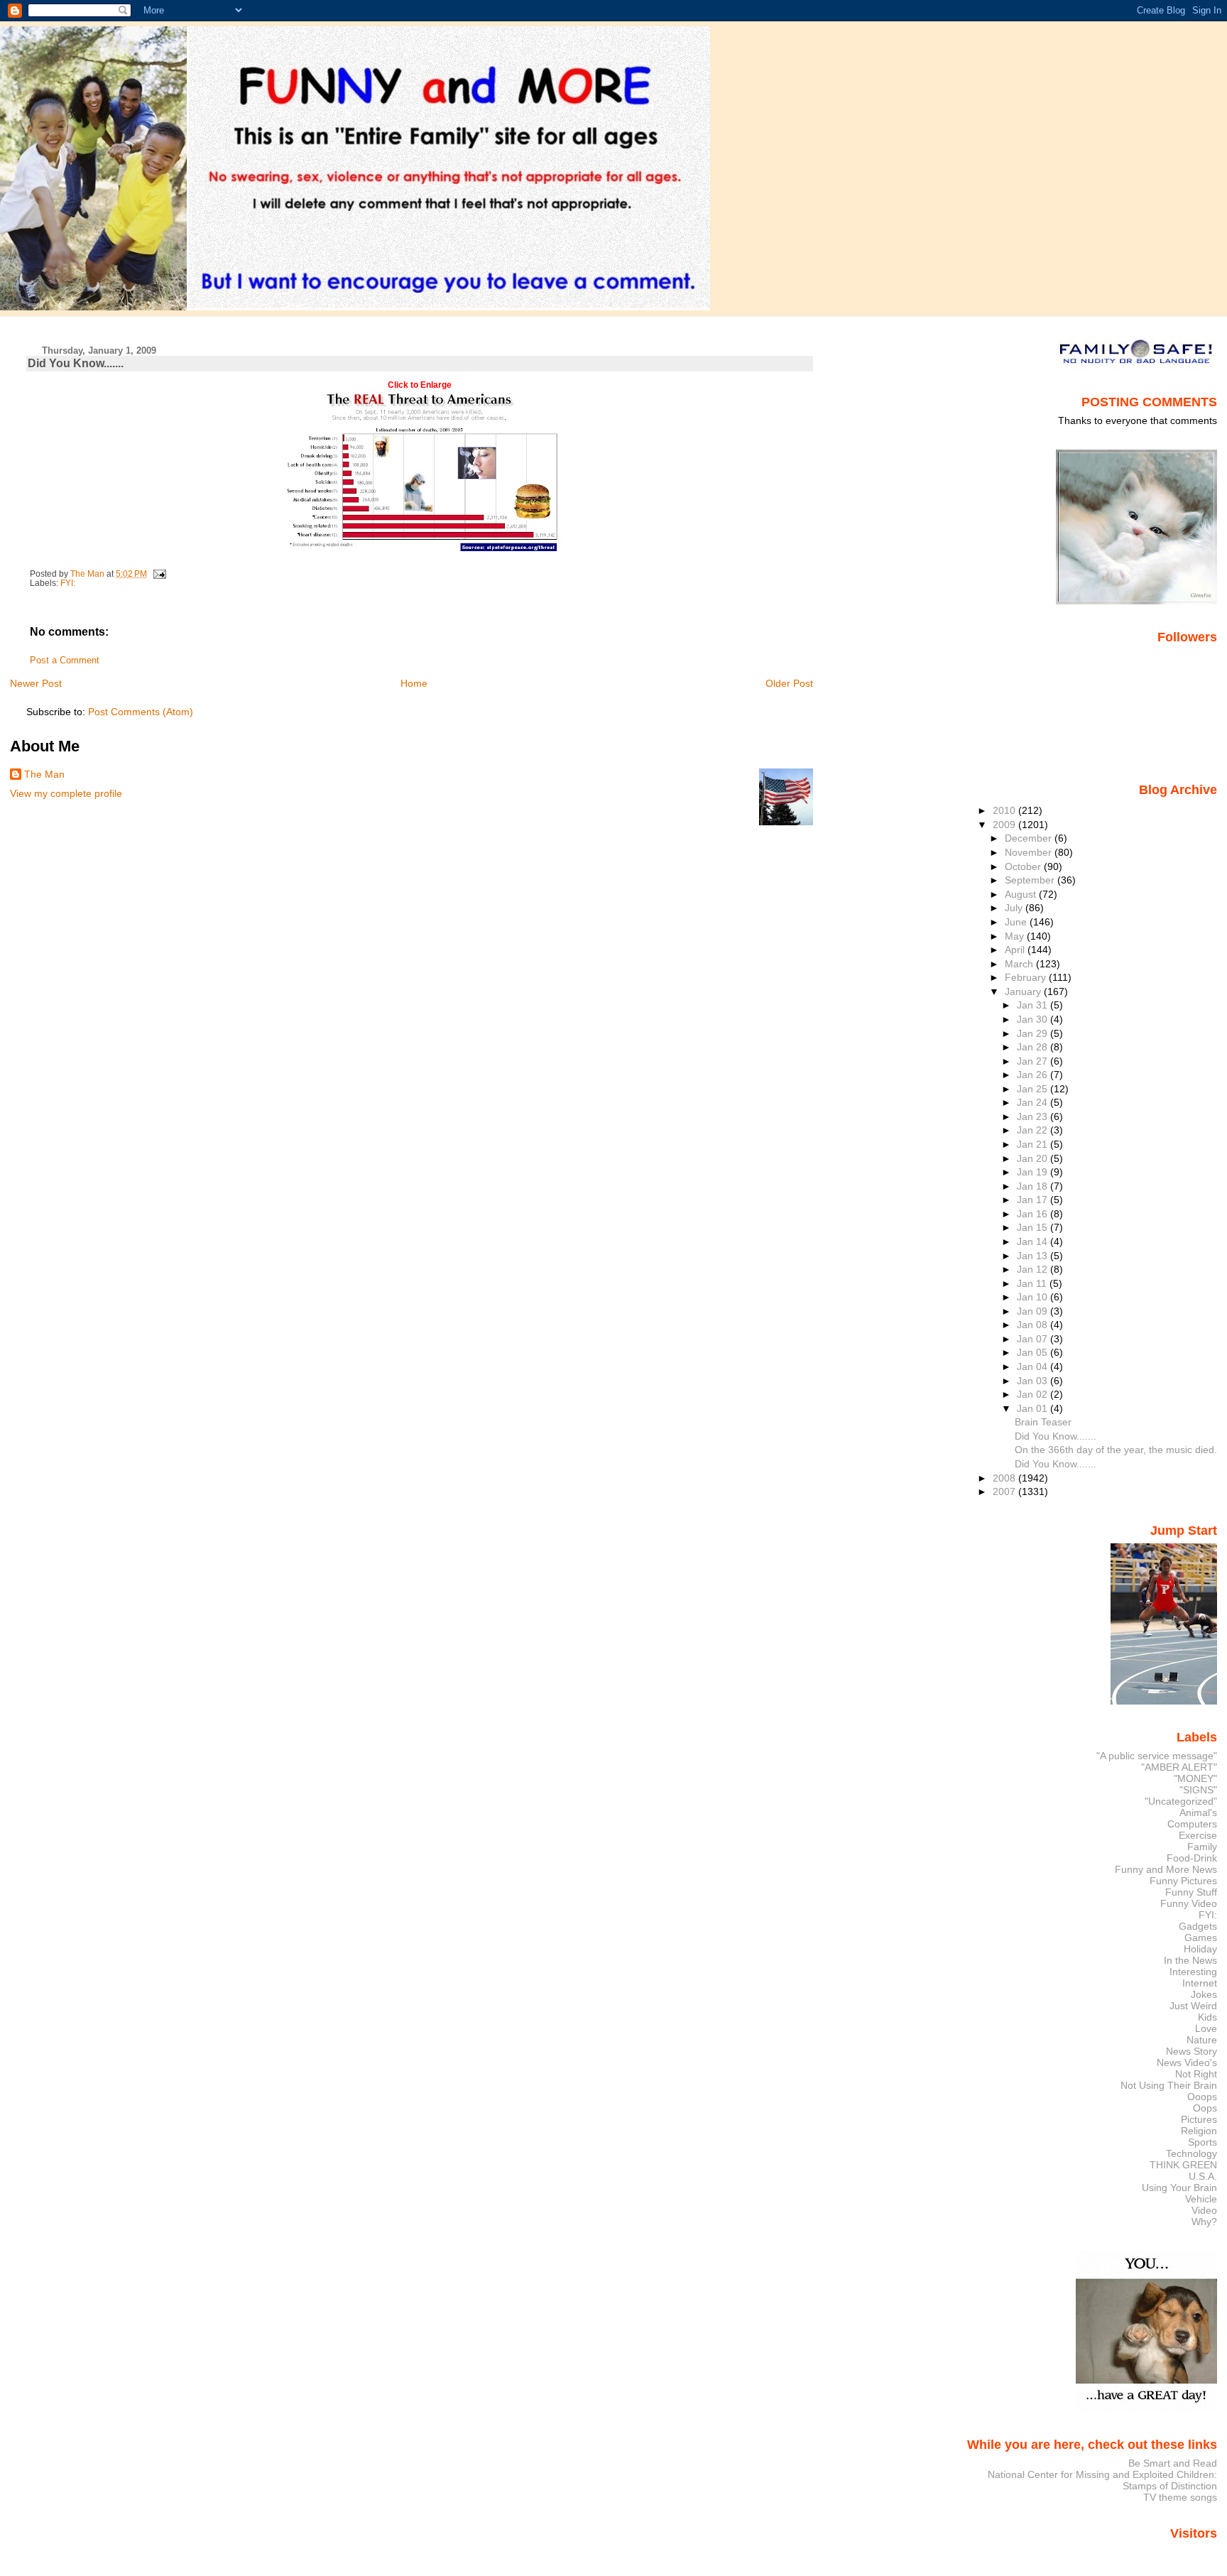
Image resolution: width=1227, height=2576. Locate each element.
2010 (1005, 810)
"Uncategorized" (1181, 1801)
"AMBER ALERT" (1179, 1767)
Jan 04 (1034, 1366)
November (1030, 852)
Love (1206, 2028)
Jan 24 (1034, 1102)
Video (1204, 2210)
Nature (1202, 2040)
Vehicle (1201, 2199)
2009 (1005, 825)
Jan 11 (1033, 1283)
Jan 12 (1034, 1269)
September (1031, 880)
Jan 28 (1034, 1047)
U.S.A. (1203, 2176)
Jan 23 (1034, 1116)
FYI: (68, 583)
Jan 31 (1034, 1005)
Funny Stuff (1191, 1892)
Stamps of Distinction (1170, 2486)
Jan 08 (1034, 1325)
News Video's (1187, 2063)
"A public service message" (1157, 1756)
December (1030, 838)
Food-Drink (1192, 1858)
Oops (1205, 2108)
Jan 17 (1034, 1200)
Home (414, 683)
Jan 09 (1034, 1311)
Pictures (1199, 2119)
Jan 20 (1034, 1158)
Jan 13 (1034, 1256)
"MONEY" (1195, 1778)
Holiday (1200, 1949)
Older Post (789, 683)
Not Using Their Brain (1169, 2085)
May (1016, 936)
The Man (44, 774)
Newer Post (36, 683)
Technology (1191, 2153)
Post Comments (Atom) (141, 712)
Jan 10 (1034, 1297)
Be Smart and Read (1173, 2463)
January (1024, 991)
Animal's (1198, 1813)
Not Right (1196, 2074)
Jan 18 (1034, 1186)
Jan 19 (1034, 1172)
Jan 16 (1034, 1214)
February (1027, 977)
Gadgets (1198, 1926)
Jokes (1204, 1994)
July (1015, 908)
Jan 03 (1034, 1381)
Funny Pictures (1183, 1881)
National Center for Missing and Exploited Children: (1102, 2474)
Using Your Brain (1179, 2188)
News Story (1191, 2051)
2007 (1005, 1491)
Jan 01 (1034, 1408)
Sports (1203, 2142)
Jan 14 (1034, 1241)
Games (1201, 1938)
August (1022, 894)
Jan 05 (1034, 1352)
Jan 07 (1034, 1339)
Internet (1200, 1983)
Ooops (1202, 2097)
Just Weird (1193, 2006)
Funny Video (1189, 1903)
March (1020, 964)
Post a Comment (65, 661)
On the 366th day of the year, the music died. (1116, 1450)
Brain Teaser (1043, 1422)
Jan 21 (1034, 1144)
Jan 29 (1034, 1033)
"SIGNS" (1198, 1790)
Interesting (1193, 1972)
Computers (1192, 1824)
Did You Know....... (1056, 1436)
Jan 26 (1034, 1075)
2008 (1005, 1478)
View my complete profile (66, 793)
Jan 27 (1034, 1061)
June (1017, 922)
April (1016, 950)
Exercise (1198, 1835)
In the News (1190, 1960)
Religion (1199, 2131)
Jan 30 (1034, 1019)
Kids (1207, 2017)
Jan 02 (1034, 1394)
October (1024, 866)
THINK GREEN (1183, 2165)
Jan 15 (1034, 1227)
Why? (1204, 2222)
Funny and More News (1166, 1869)
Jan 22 (1034, 1130)
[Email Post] (159, 574)
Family (1202, 1847)
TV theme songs (1180, 2497)
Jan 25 (1034, 1089)
